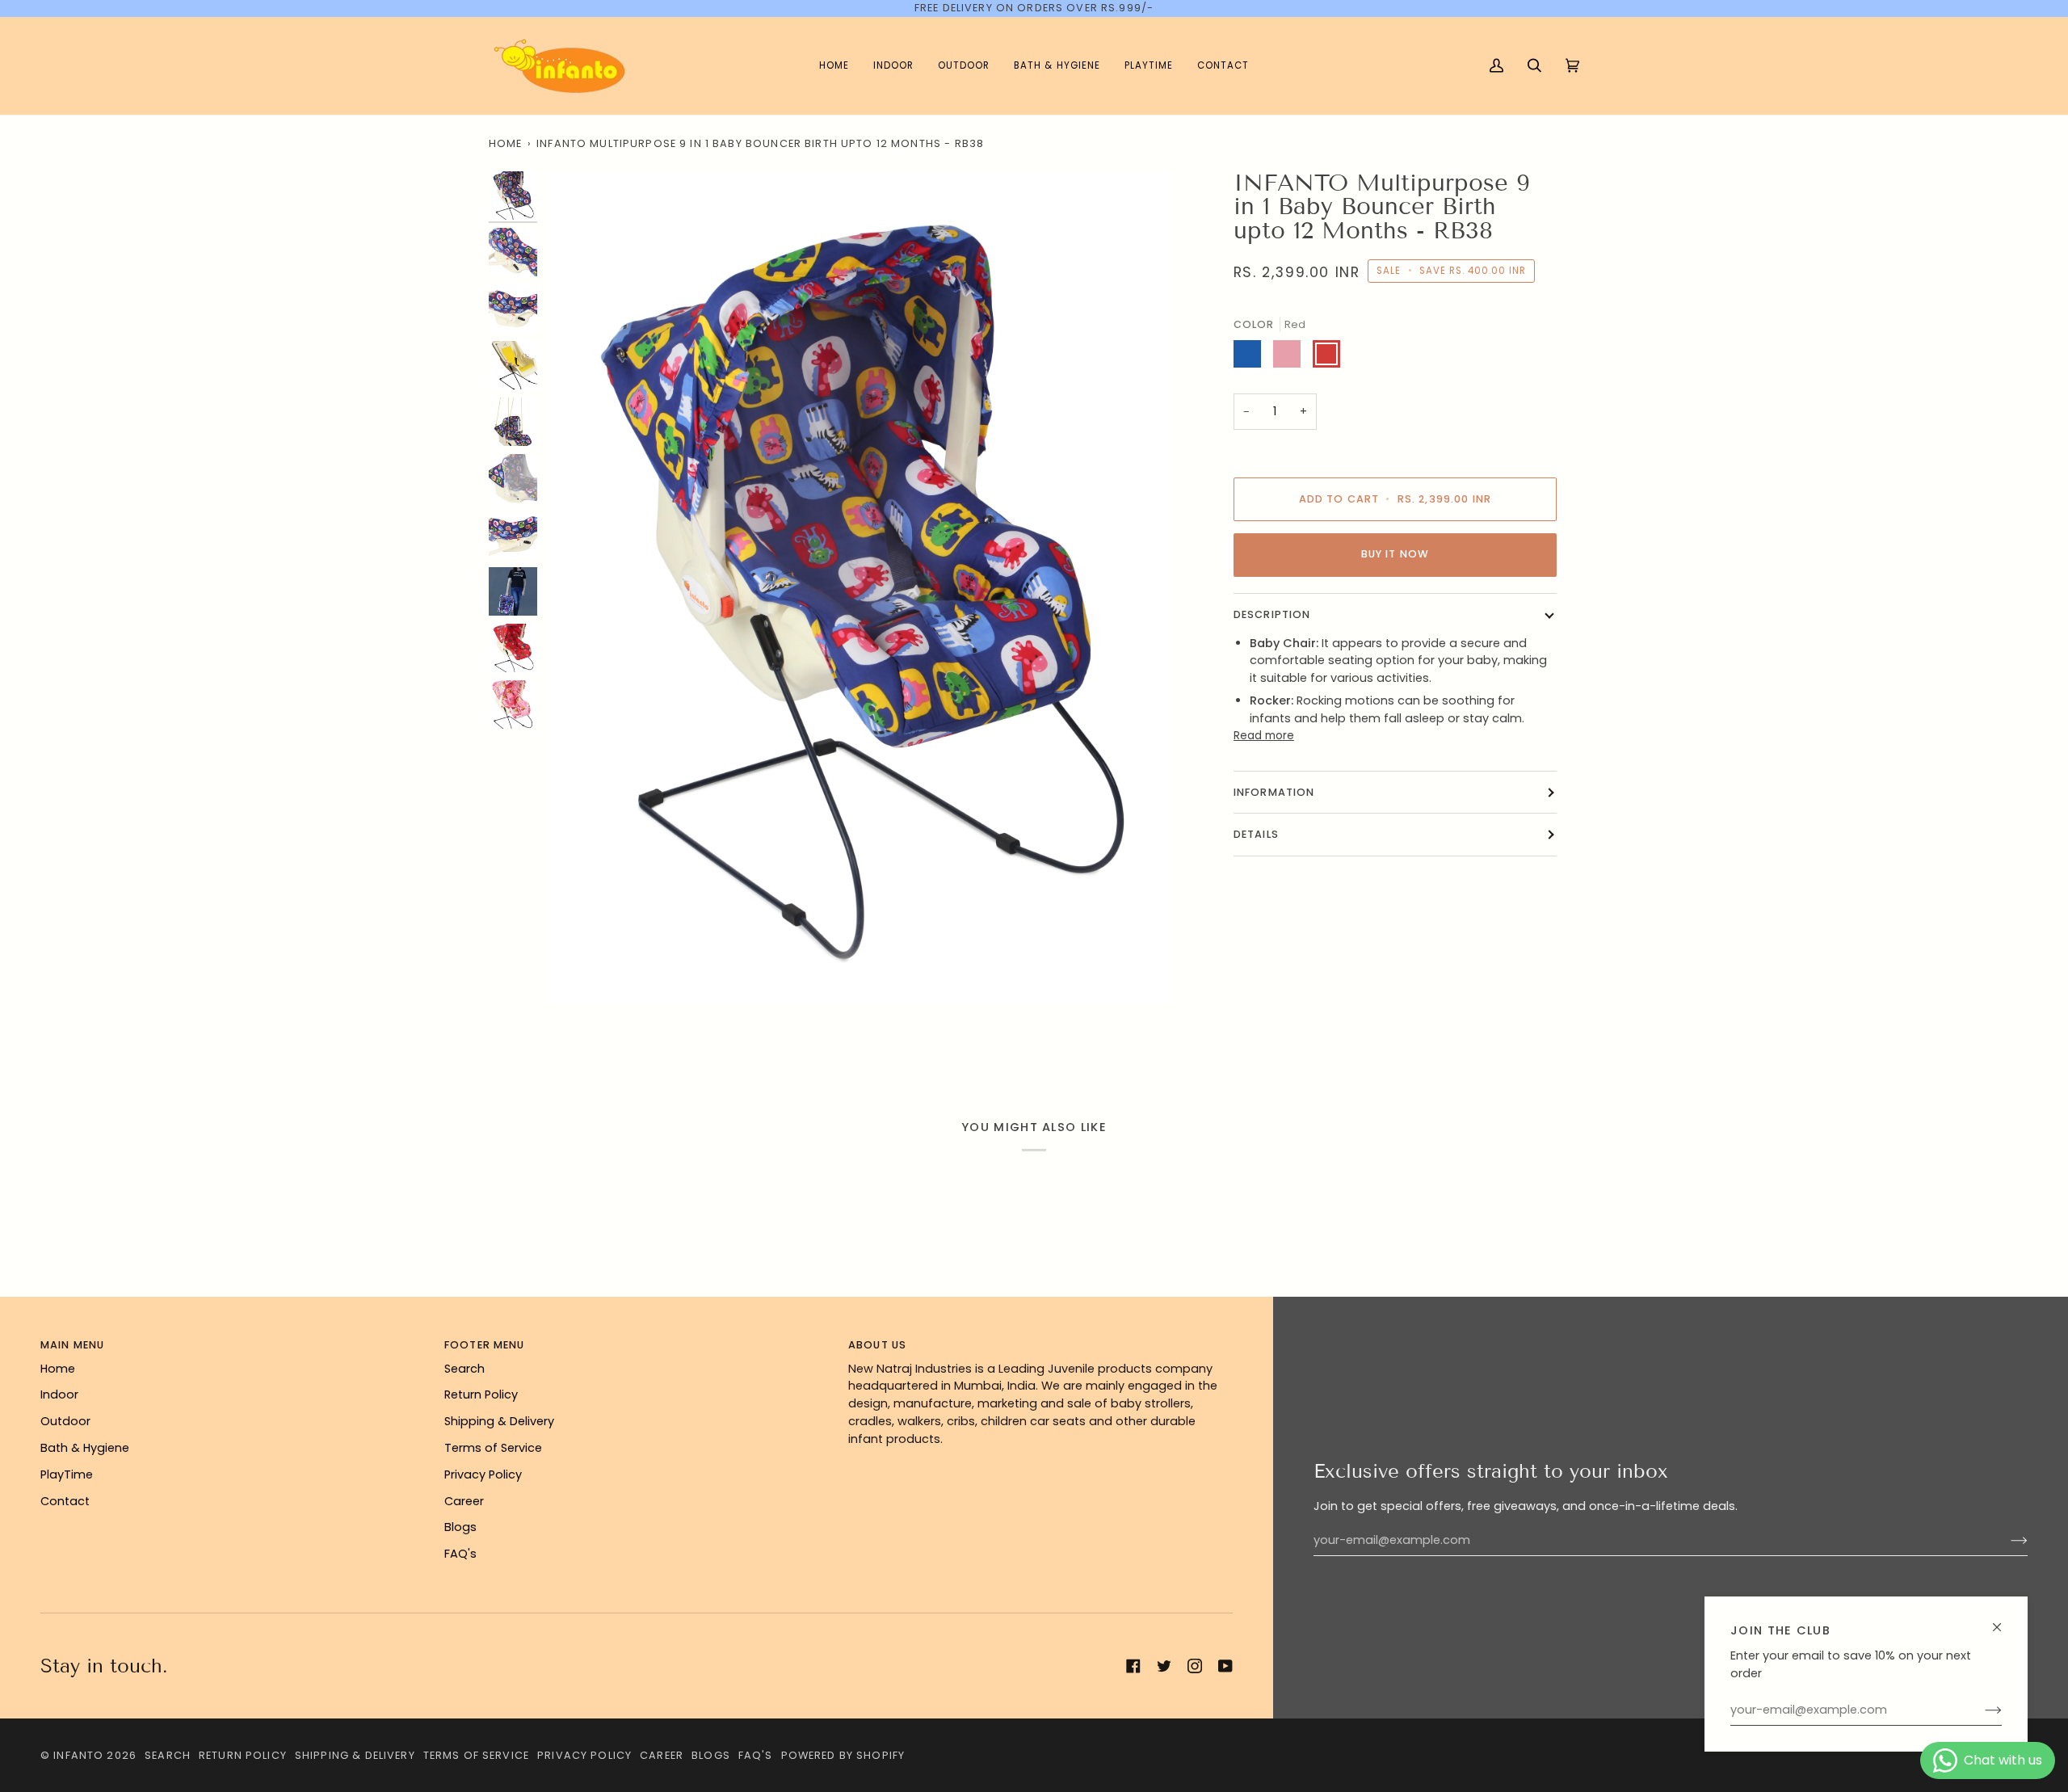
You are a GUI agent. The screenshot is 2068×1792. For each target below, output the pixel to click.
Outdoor (65, 1421)
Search (464, 1369)
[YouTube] (1225, 1666)
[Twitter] (1164, 1666)
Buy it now (1395, 554)
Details (1256, 834)
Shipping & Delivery (499, 1421)
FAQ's (460, 1554)
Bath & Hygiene (85, 1448)
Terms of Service (493, 1448)
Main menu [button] (72, 1345)
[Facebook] (1133, 1666)
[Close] (2004, 1620)
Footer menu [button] (485, 1345)
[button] (893, 66)
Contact (65, 1501)
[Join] (1980, 1710)
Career (464, 1501)
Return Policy (481, 1394)
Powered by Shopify (843, 1755)
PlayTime (67, 1474)
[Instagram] (1195, 1666)
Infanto (78, 1755)
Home (506, 143)
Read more (1264, 736)
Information (1274, 792)
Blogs (460, 1527)
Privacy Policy (483, 1474)
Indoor (59, 1394)
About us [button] (877, 1345)
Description (1272, 614)
